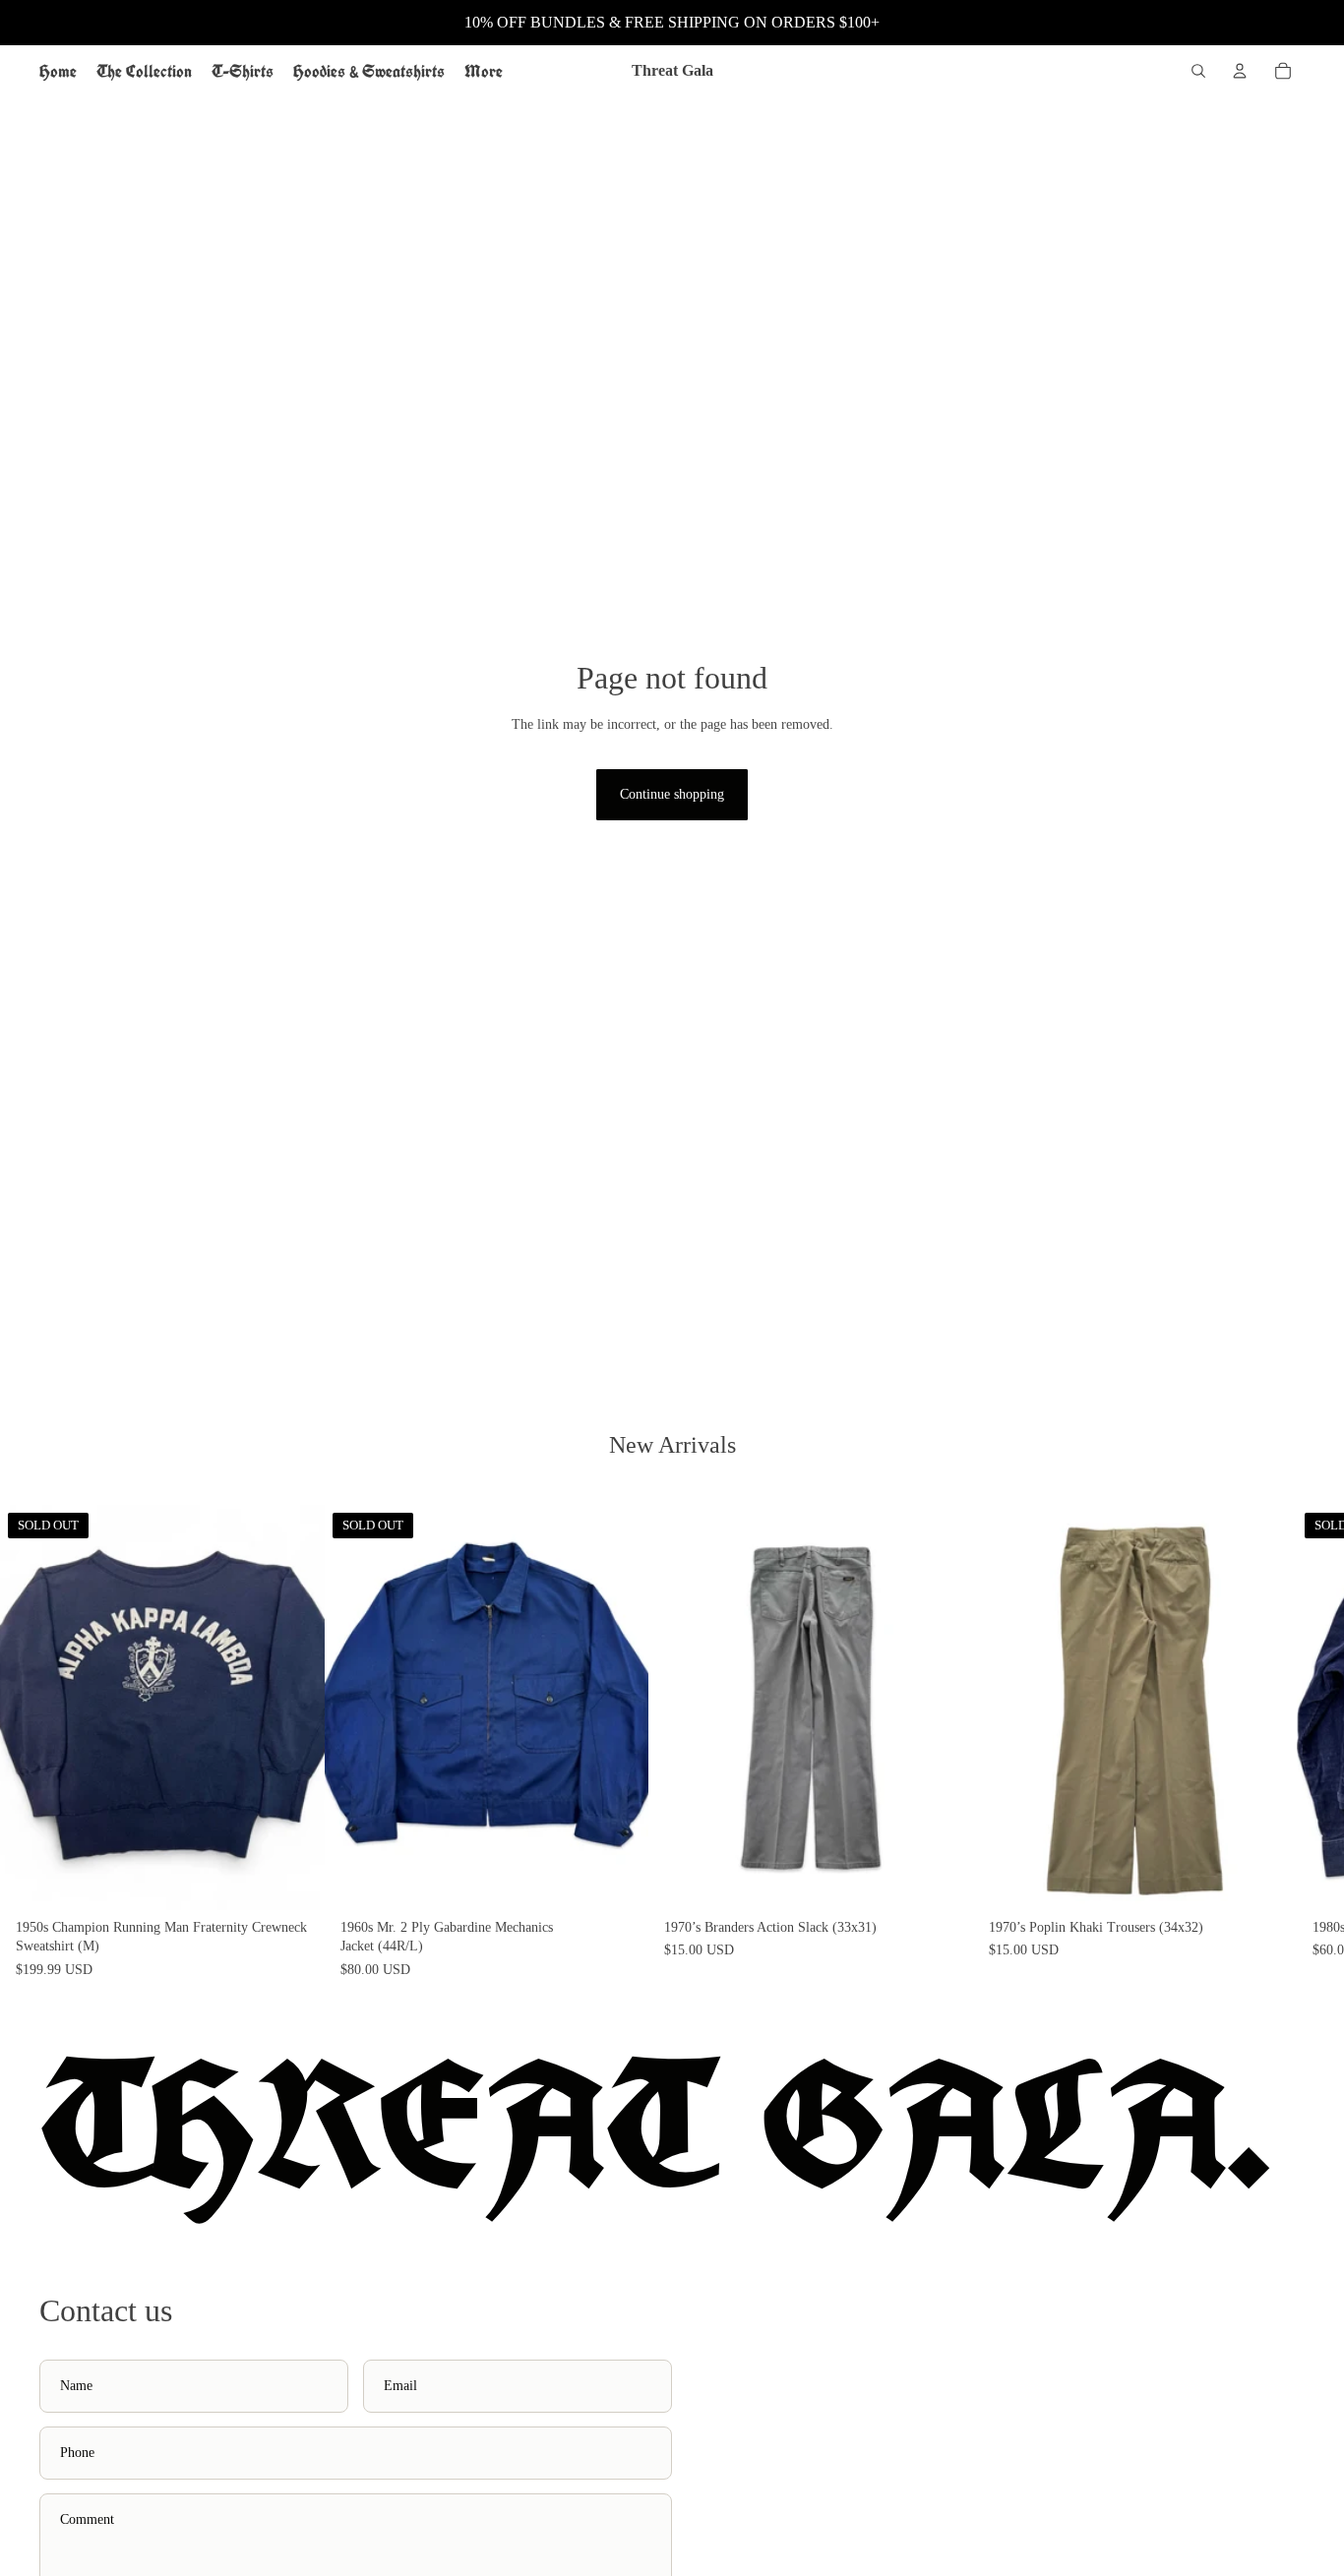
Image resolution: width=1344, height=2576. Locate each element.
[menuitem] (484, 71)
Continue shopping (672, 794)
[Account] (1240, 71)
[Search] (1198, 71)
